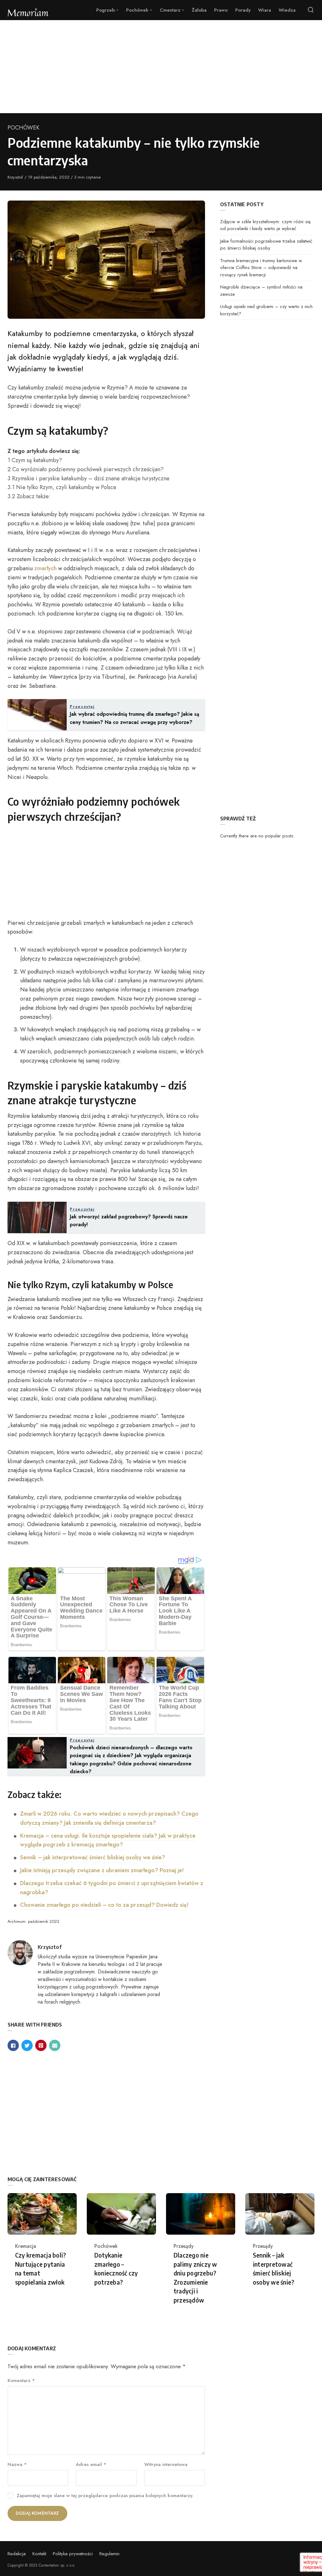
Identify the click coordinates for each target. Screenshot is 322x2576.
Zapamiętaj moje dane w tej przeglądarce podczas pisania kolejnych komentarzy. (105, 2496)
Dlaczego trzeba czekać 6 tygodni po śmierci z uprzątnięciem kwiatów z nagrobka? (112, 1888)
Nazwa (17, 2464)
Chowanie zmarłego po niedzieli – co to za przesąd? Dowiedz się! (104, 1905)
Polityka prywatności (73, 2554)
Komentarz (21, 2380)
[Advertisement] (161, 67)
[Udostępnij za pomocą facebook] (13, 2045)
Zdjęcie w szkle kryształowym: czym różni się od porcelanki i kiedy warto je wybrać (265, 225)
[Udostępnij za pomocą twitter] (27, 2045)
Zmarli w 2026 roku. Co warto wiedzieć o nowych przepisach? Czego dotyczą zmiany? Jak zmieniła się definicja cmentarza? (109, 1818)
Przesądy (184, 2246)
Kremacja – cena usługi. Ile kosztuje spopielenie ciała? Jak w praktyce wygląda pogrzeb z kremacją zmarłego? (108, 1840)
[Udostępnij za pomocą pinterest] (41, 2045)
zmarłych (45, 568)
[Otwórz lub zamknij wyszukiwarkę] (311, 10)
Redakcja (17, 2554)
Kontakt (39, 2554)
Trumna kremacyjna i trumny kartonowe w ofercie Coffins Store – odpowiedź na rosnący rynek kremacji (261, 268)
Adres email (91, 2464)
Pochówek (23, 128)
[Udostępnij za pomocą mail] (55, 2045)
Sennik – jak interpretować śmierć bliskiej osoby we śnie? (93, 1857)
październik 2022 (44, 1921)
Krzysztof (16, 177)
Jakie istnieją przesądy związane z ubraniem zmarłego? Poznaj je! (102, 1870)
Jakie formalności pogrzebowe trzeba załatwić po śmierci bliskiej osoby (266, 245)
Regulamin (109, 2554)
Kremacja (26, 2246)
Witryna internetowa (166, 2464)
